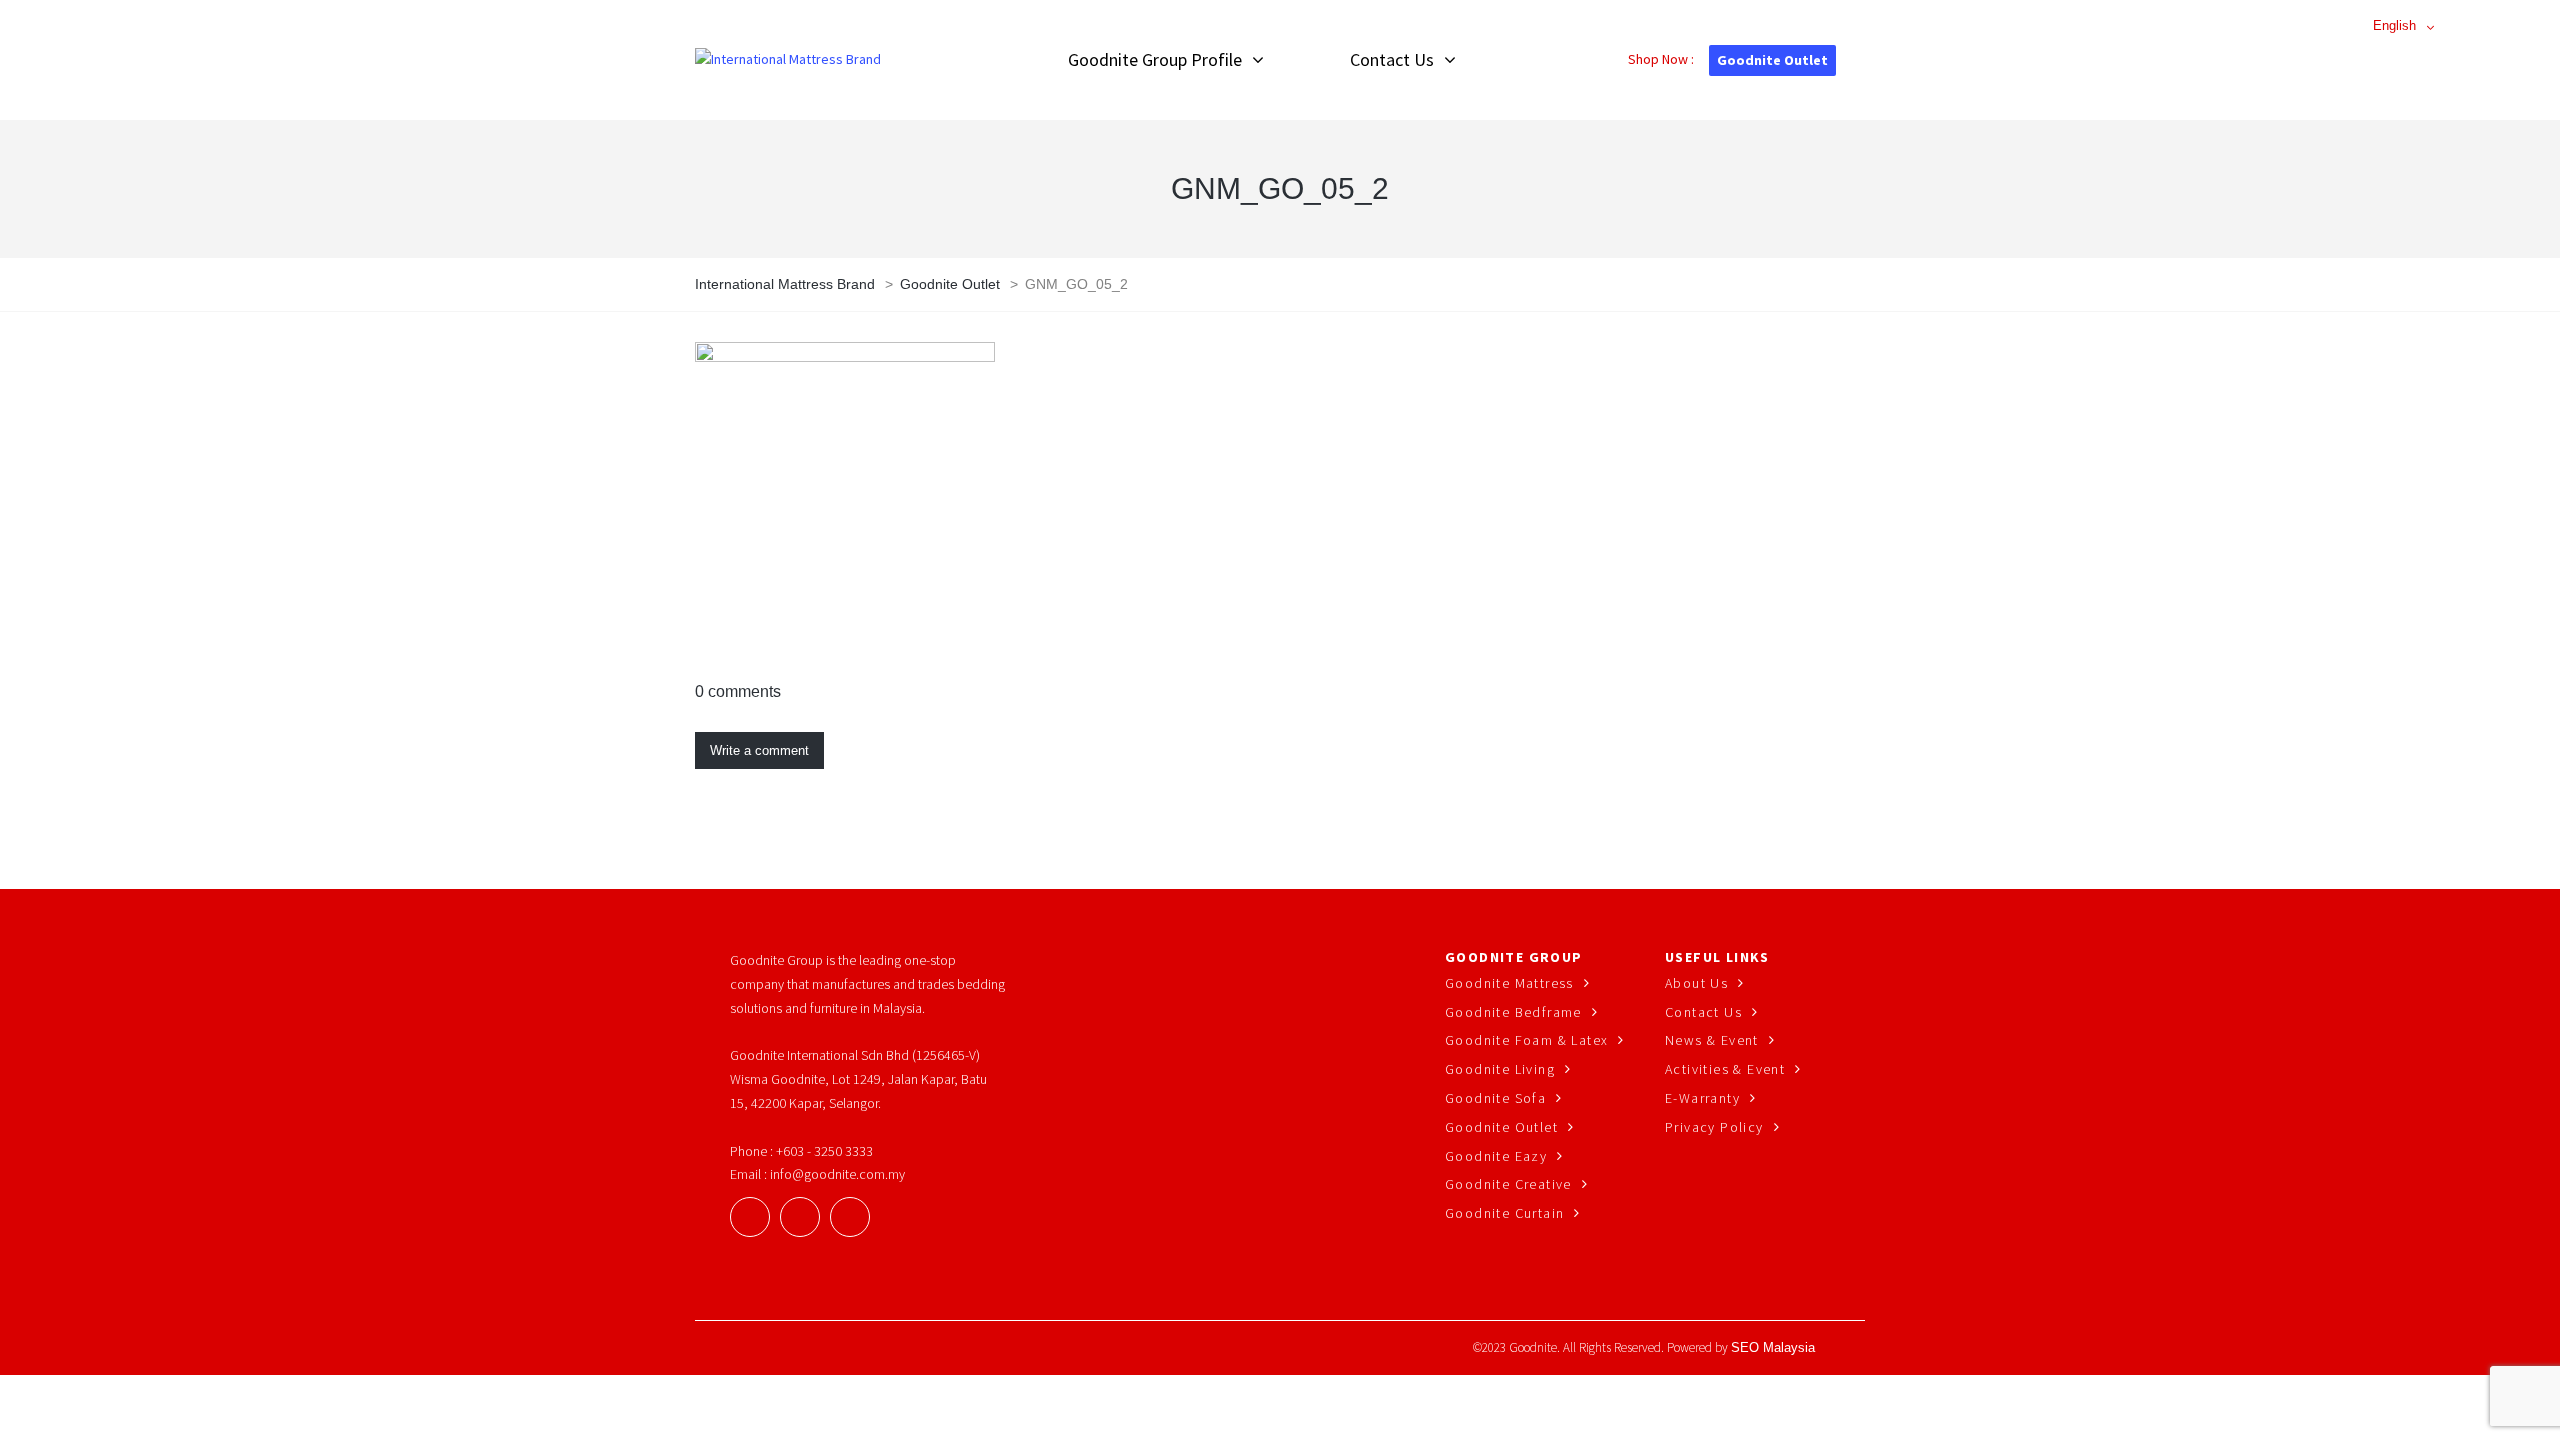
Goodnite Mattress (1509, 983)
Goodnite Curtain (1504, 1213)
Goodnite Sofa (1495, 1098)
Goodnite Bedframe (1513, 1012)
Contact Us (1703, 1012)
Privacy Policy (1714, 1127)
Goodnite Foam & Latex (1526, 1040)
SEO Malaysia (1773, 1347)
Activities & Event (1725, 1069)
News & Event (1712, 1040)
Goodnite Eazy (1496, 1156)
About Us (1696, 983)
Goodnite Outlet (1772, 60)
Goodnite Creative (1508, 1184)
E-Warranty (1702, 1098)
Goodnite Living (1500, 1069)
